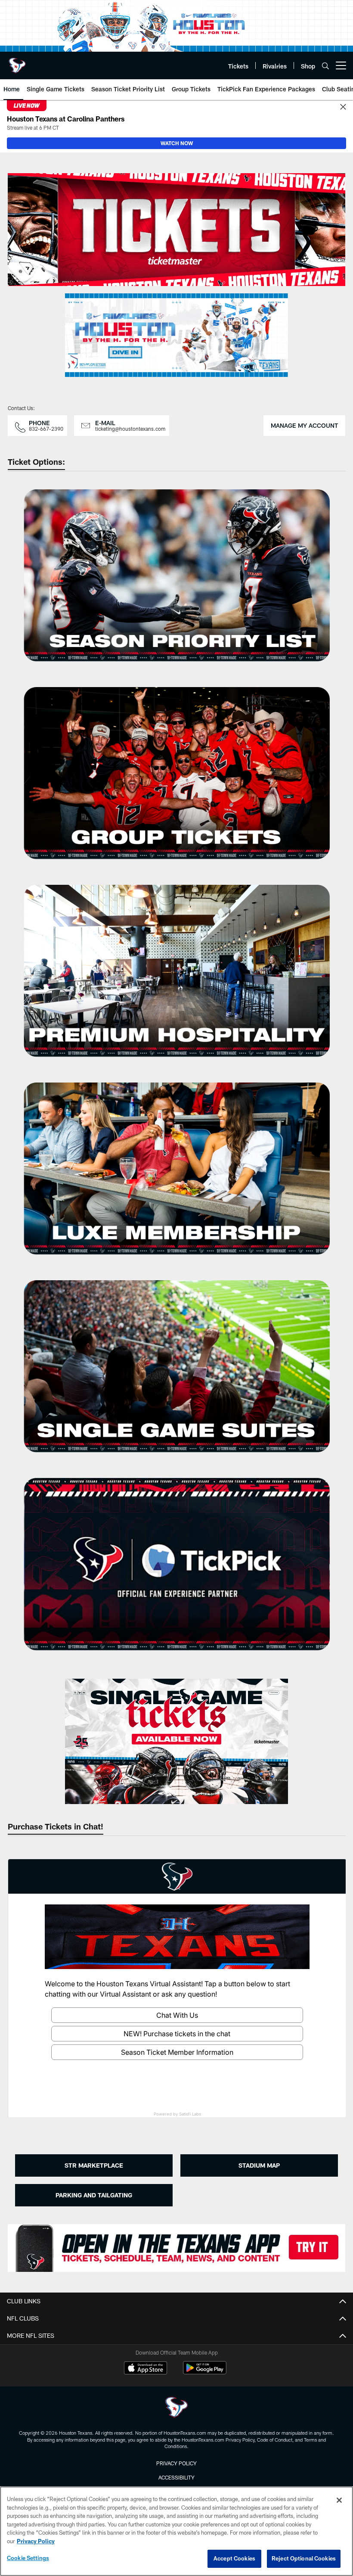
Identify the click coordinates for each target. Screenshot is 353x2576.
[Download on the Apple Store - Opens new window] (146, 2369)
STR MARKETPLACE (94, 2165)
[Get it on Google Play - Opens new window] (205, 2372)
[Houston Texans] (176, 2408)
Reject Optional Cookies (304, 2558)
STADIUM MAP (259, 2165)
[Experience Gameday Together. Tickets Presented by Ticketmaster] (177, 230)
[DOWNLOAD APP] (177, 2248)
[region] (176, 2531)
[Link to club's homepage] (17, 62)
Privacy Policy (176, 2463)
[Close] (343, 107)
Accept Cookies (234, 2558)
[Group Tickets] (177, 782)
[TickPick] (177, 1573)
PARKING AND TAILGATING (94, 2195)
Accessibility (176, 2477)
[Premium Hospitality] (177, 980)
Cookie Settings (28, 2558)
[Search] (325, 66)
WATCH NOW (177, 143)
